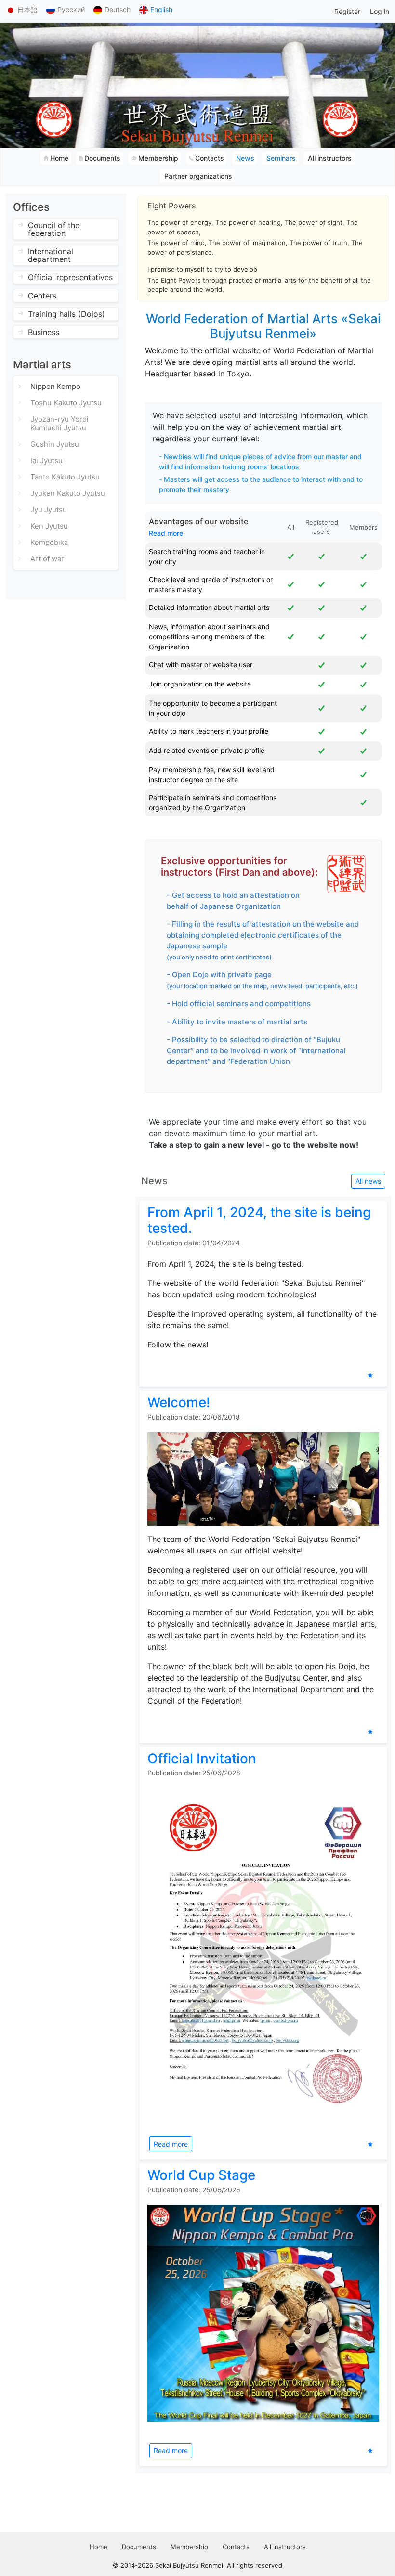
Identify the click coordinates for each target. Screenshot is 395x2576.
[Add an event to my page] (370, 1375)
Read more (166, 533)
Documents (139, 2547)
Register (347, 11)
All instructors (285, 2547)
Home (99, 2547)
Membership (189, 2547)
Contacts (236, 2547)
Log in (380, 11)
